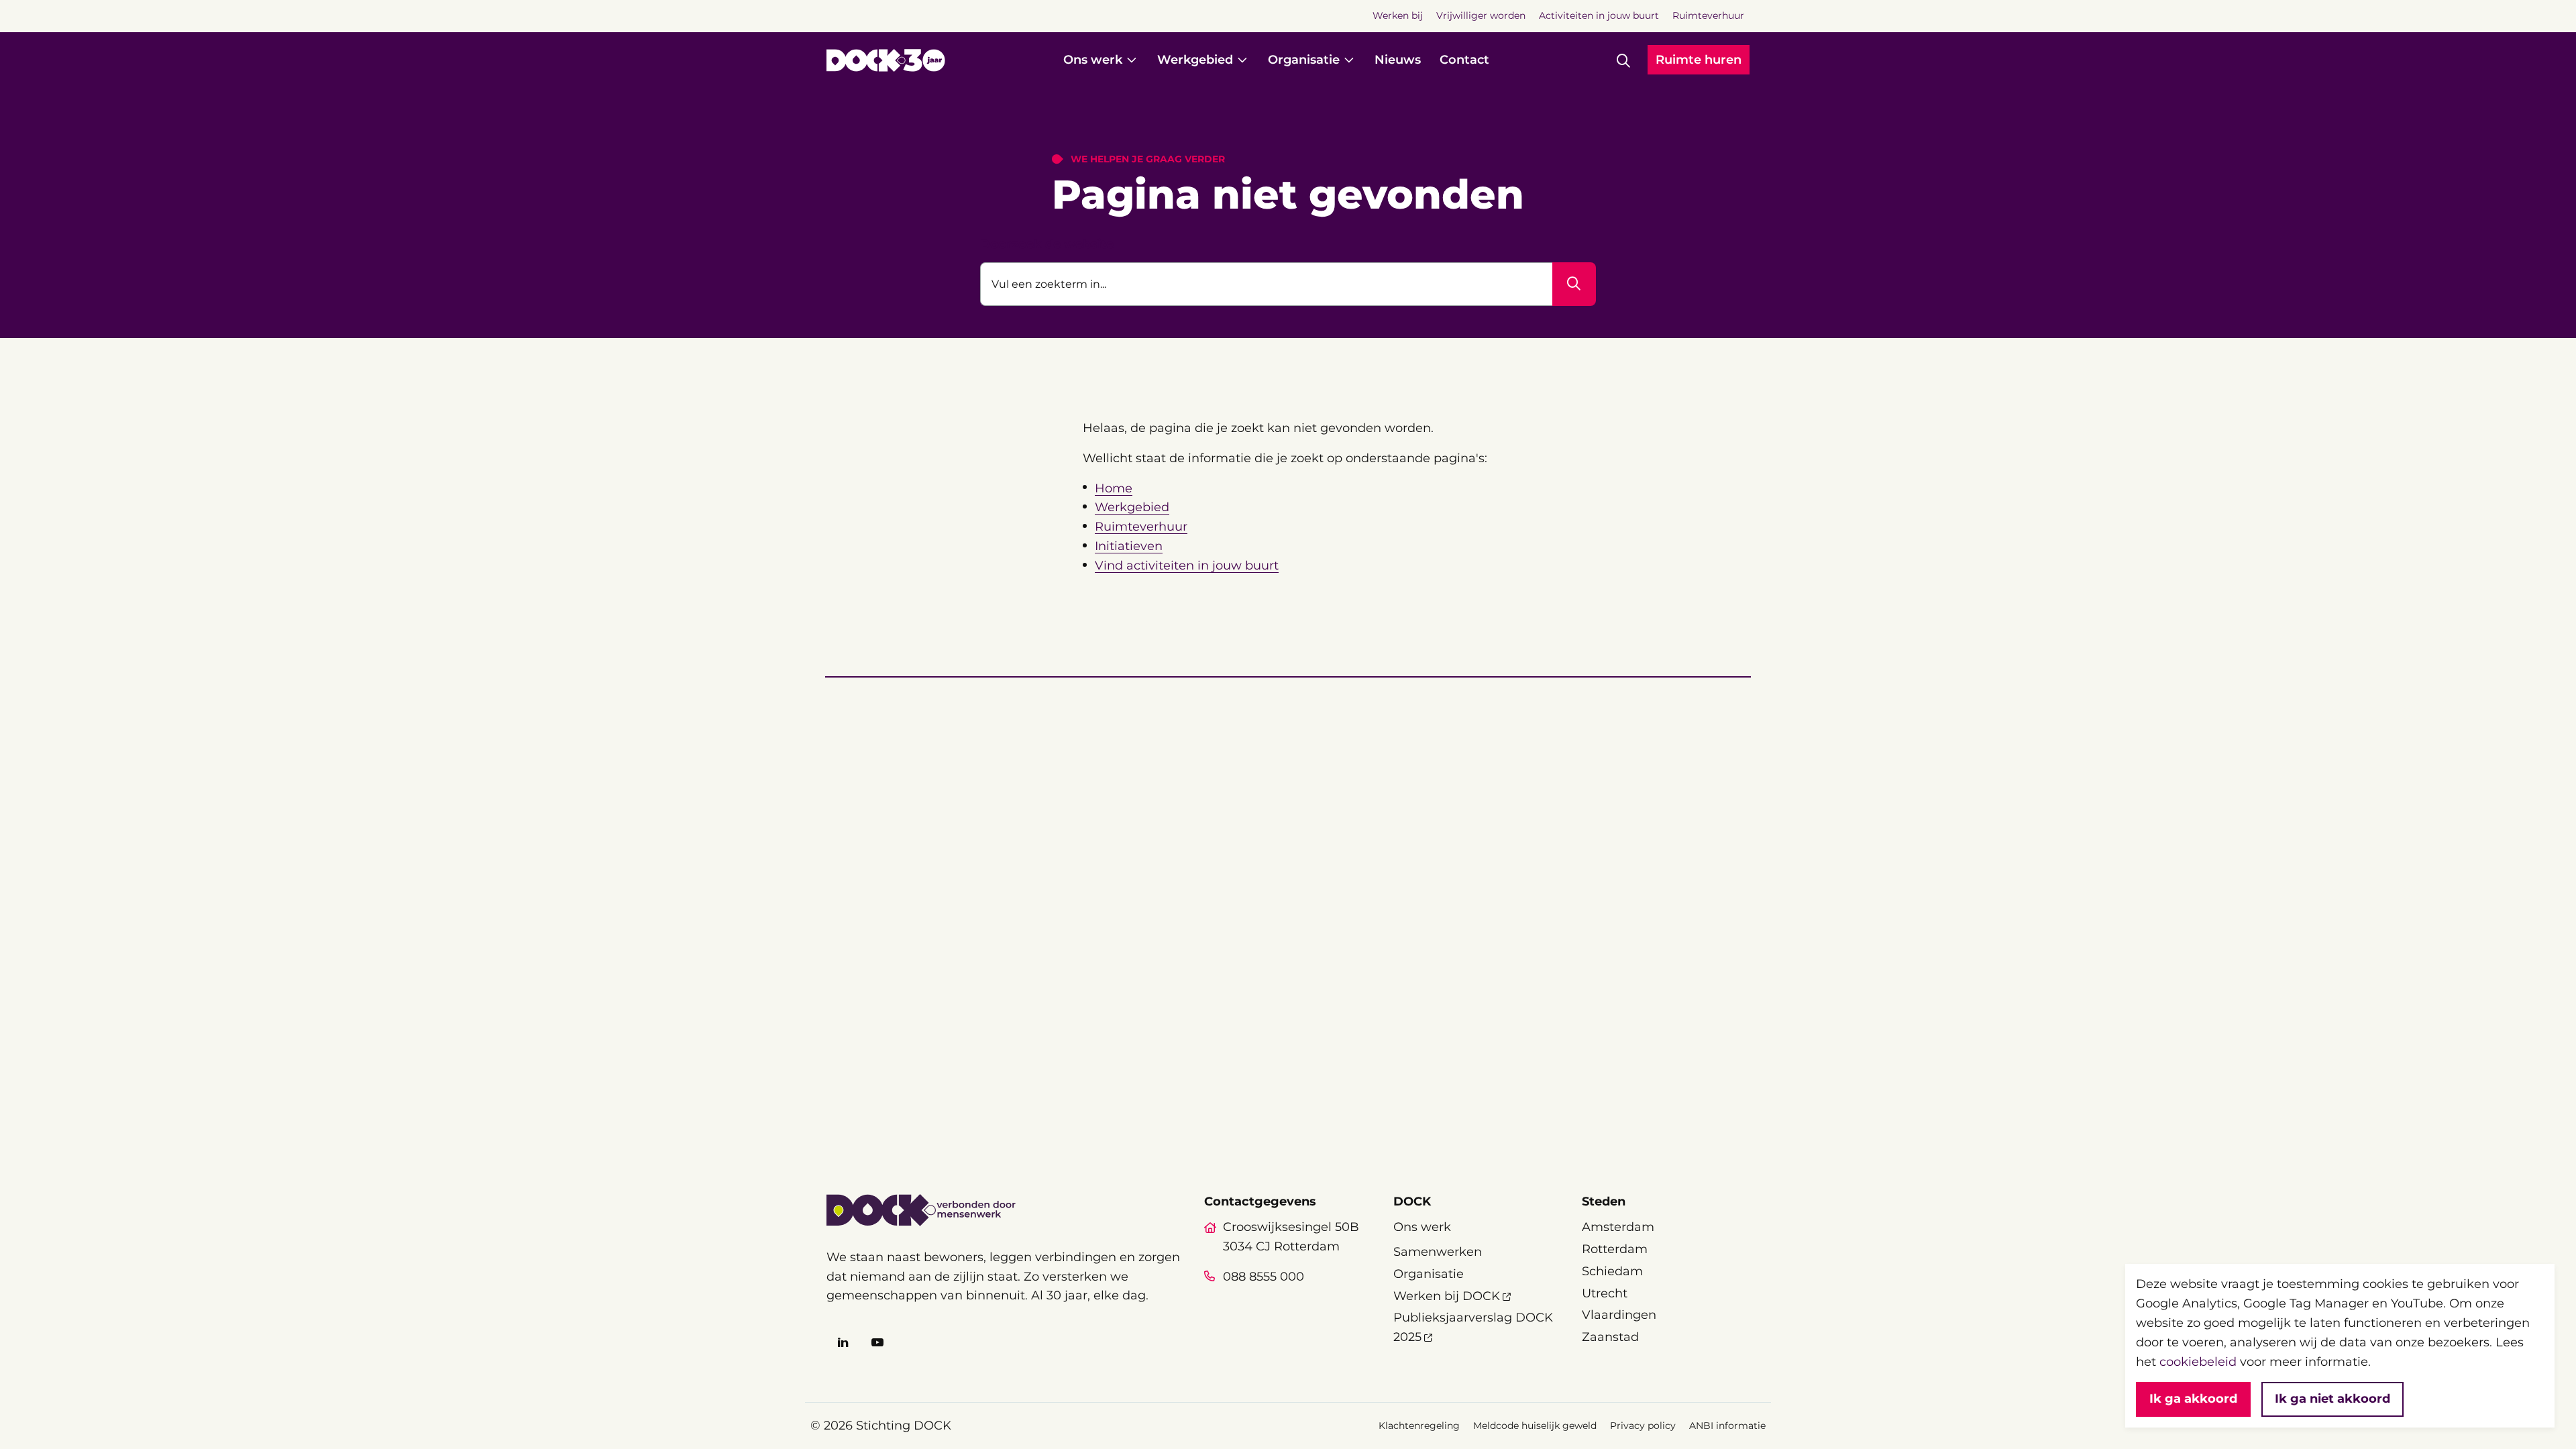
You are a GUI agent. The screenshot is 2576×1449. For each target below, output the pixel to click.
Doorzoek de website (1047, 244)
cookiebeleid (2198, 1362)
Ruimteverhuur (1141, 527)
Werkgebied (1132, 507)
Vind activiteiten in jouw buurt (1187, 566)
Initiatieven (1129, 546)
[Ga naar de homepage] (886, 60)
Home (1114, 488)
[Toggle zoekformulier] (1623, 60)
